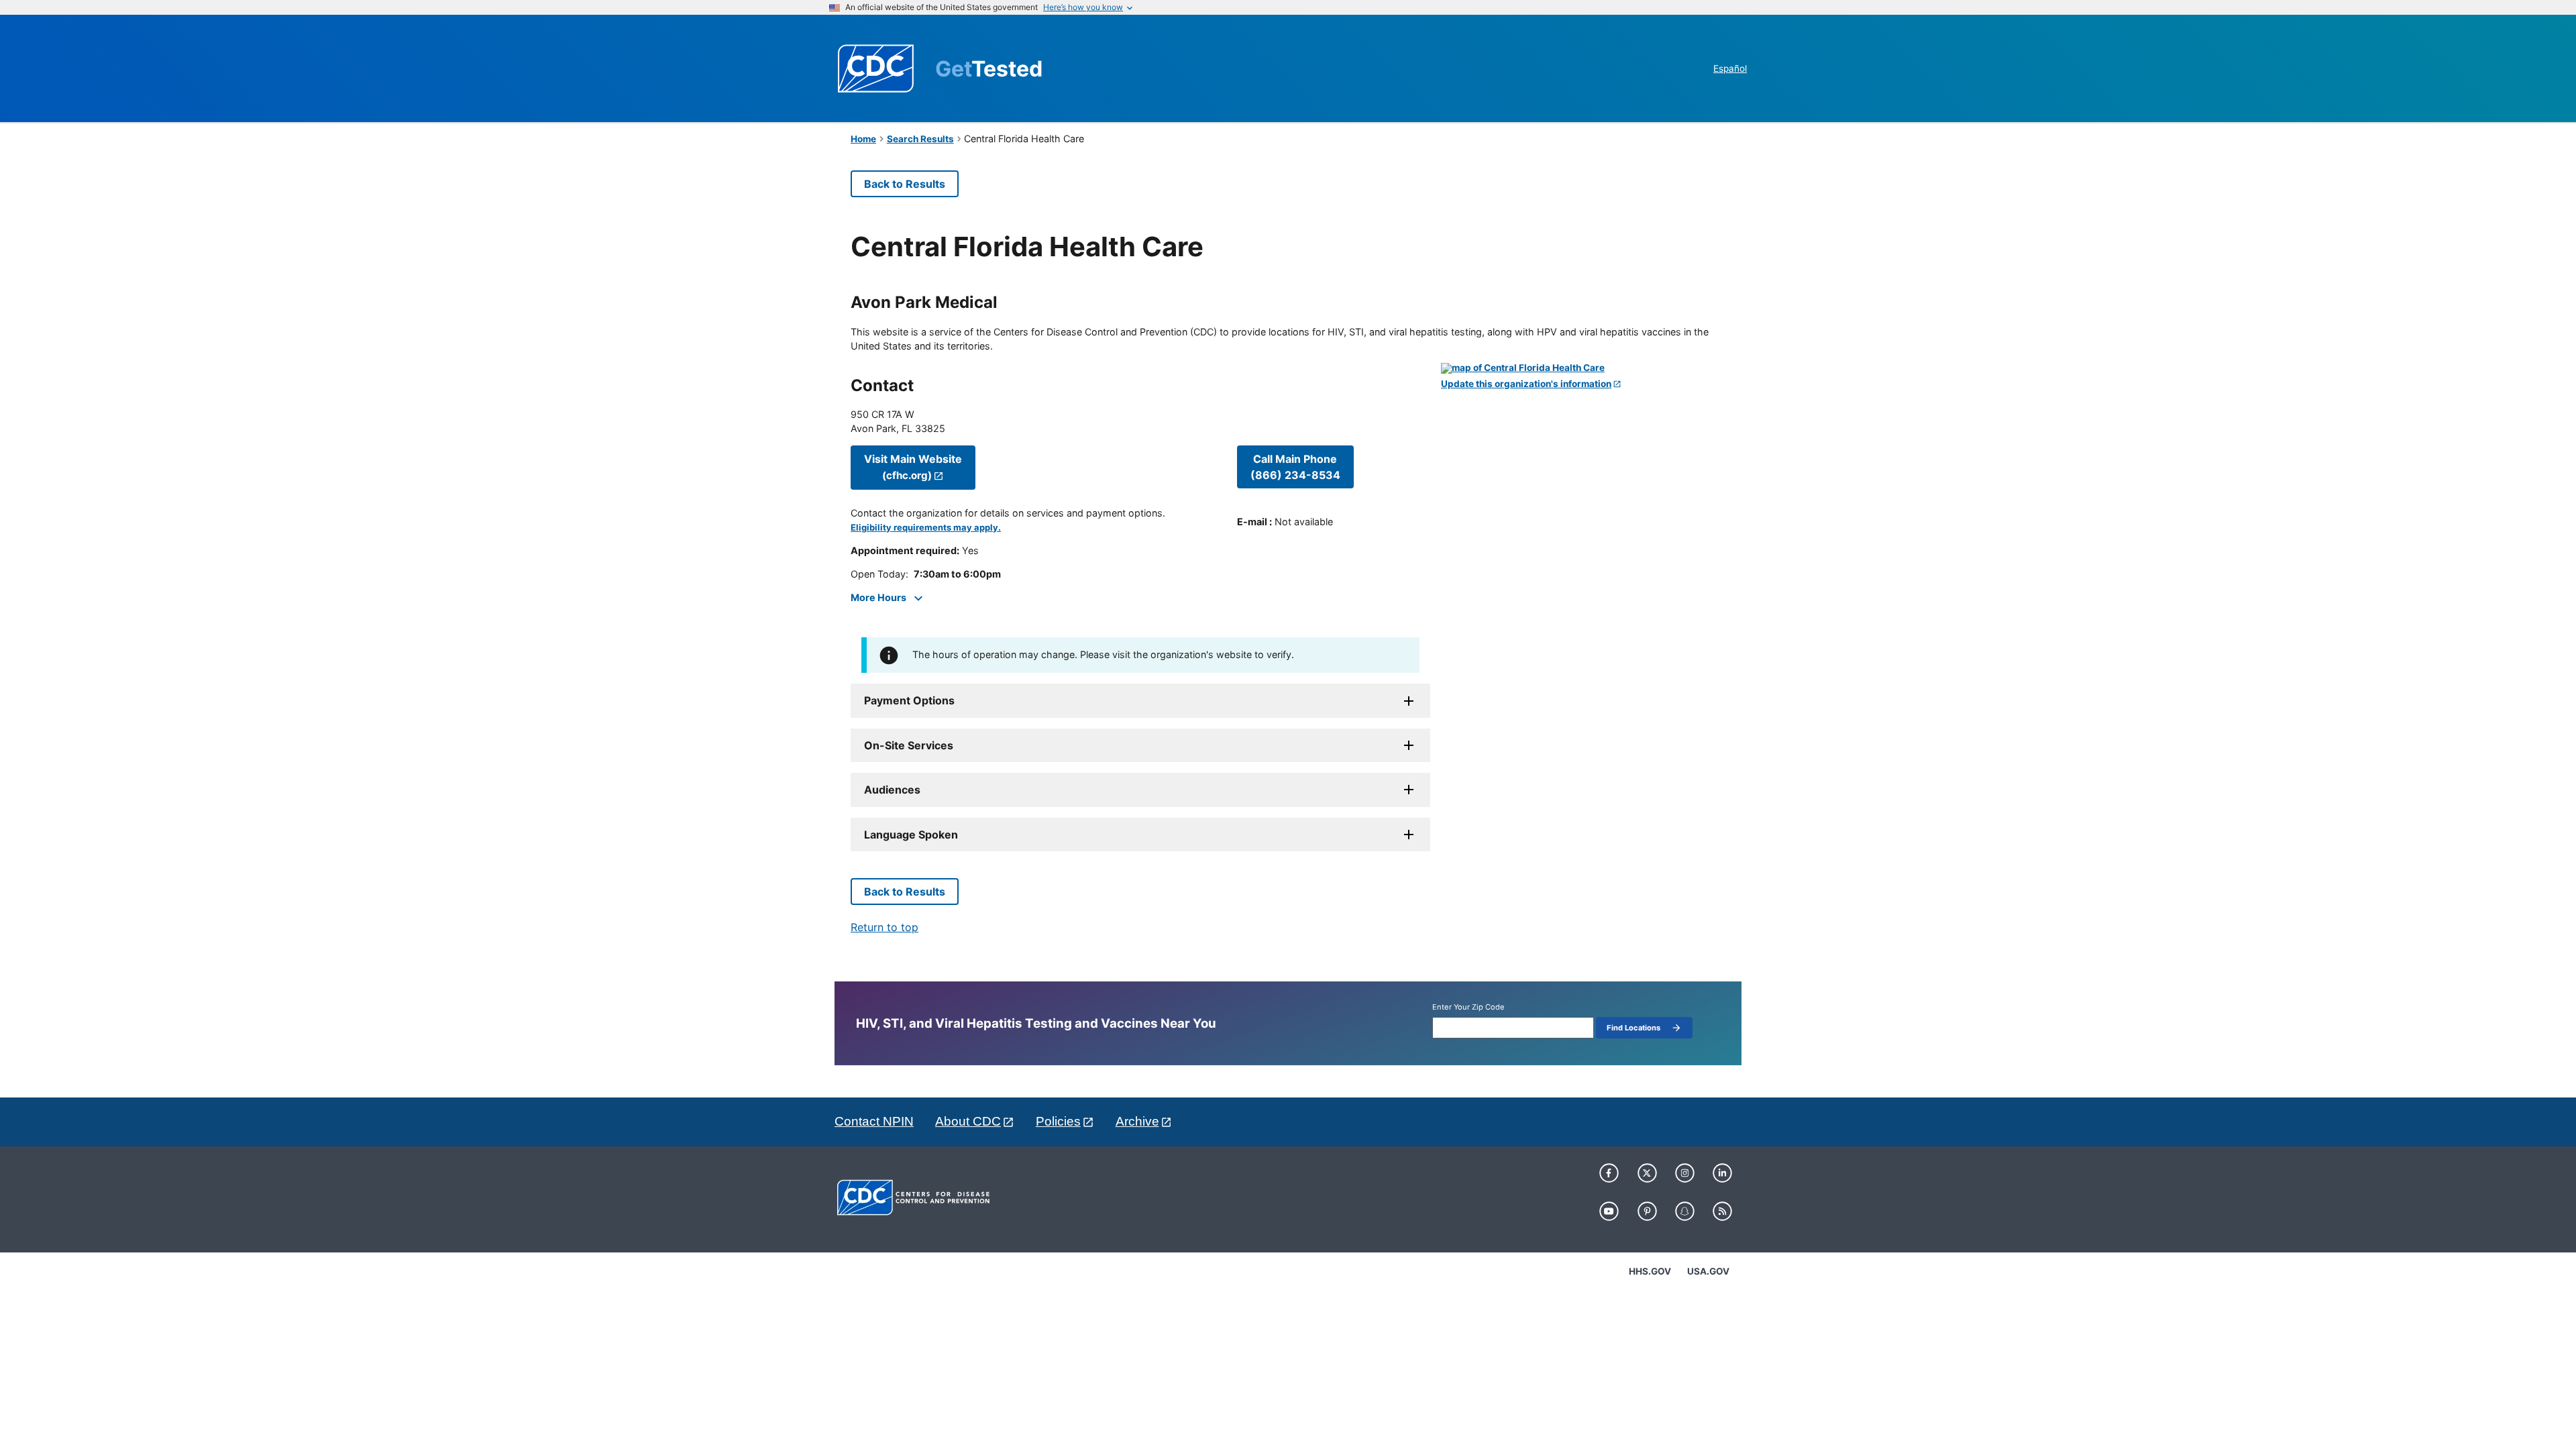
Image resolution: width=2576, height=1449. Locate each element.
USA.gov (1708, 1271)
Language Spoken (911, 835)
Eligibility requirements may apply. (926, 528)
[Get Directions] (1583, 368)
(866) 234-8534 (1295, 467)
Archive (1137, 1121)
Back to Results (905, 184)
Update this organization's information (1526, 384)
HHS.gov (1650, 1271)
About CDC (968, 1121)
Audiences (892, 790)
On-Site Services (909, 745)
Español (1730, 68)
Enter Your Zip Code (1468, 1007)
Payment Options (909, 700)
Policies (1058, 1121)
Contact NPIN (874, 1121)
